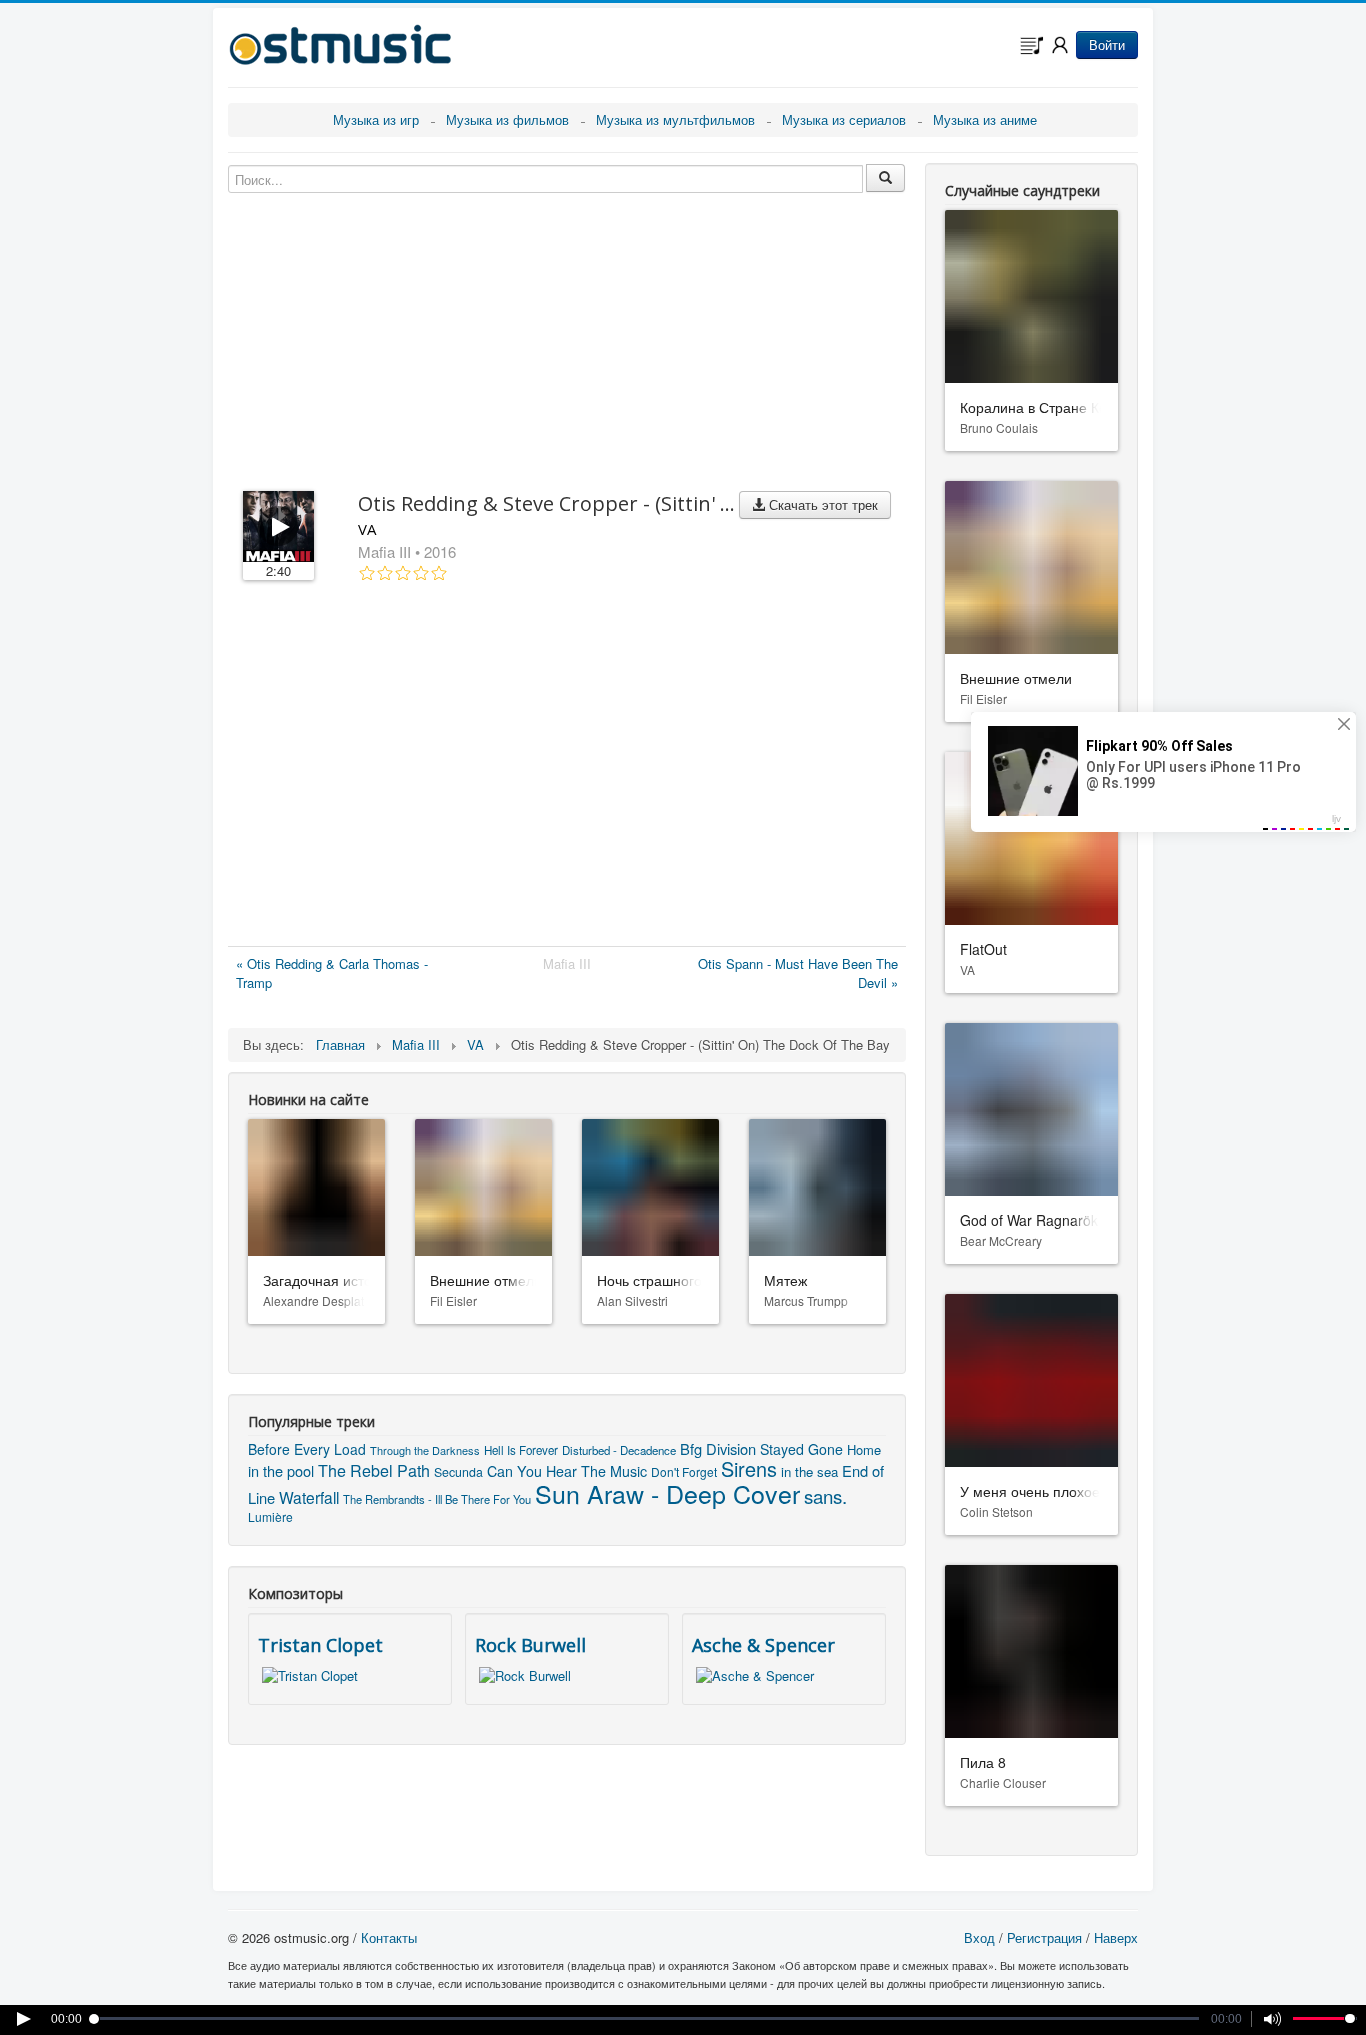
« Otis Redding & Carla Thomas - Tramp (332, 973)
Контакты (389, 1937)
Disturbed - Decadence (619, 1450)
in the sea (809, 1471)
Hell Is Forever (521, 1450)
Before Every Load (307, 1449)
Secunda (458, 1472)
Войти (1107, 44)
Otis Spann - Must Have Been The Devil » (798, 973)
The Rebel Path (374, 1470)
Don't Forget (684, 1471)
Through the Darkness (425, 1450)
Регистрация (1044, 1937)
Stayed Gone (801, 1449)
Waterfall (309, 1497)
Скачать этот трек (821, 504)
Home (864, 1449)
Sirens (749, 1468)
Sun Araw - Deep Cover (667, 1493)
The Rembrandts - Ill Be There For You (437, 1499)
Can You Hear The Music (567, 1471)
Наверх (1116, 1937)
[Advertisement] (567, 768)
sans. (825, 1495)
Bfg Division (718, 1448)
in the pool (281, 1470)
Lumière (270, 1516)
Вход (979, 1937)
